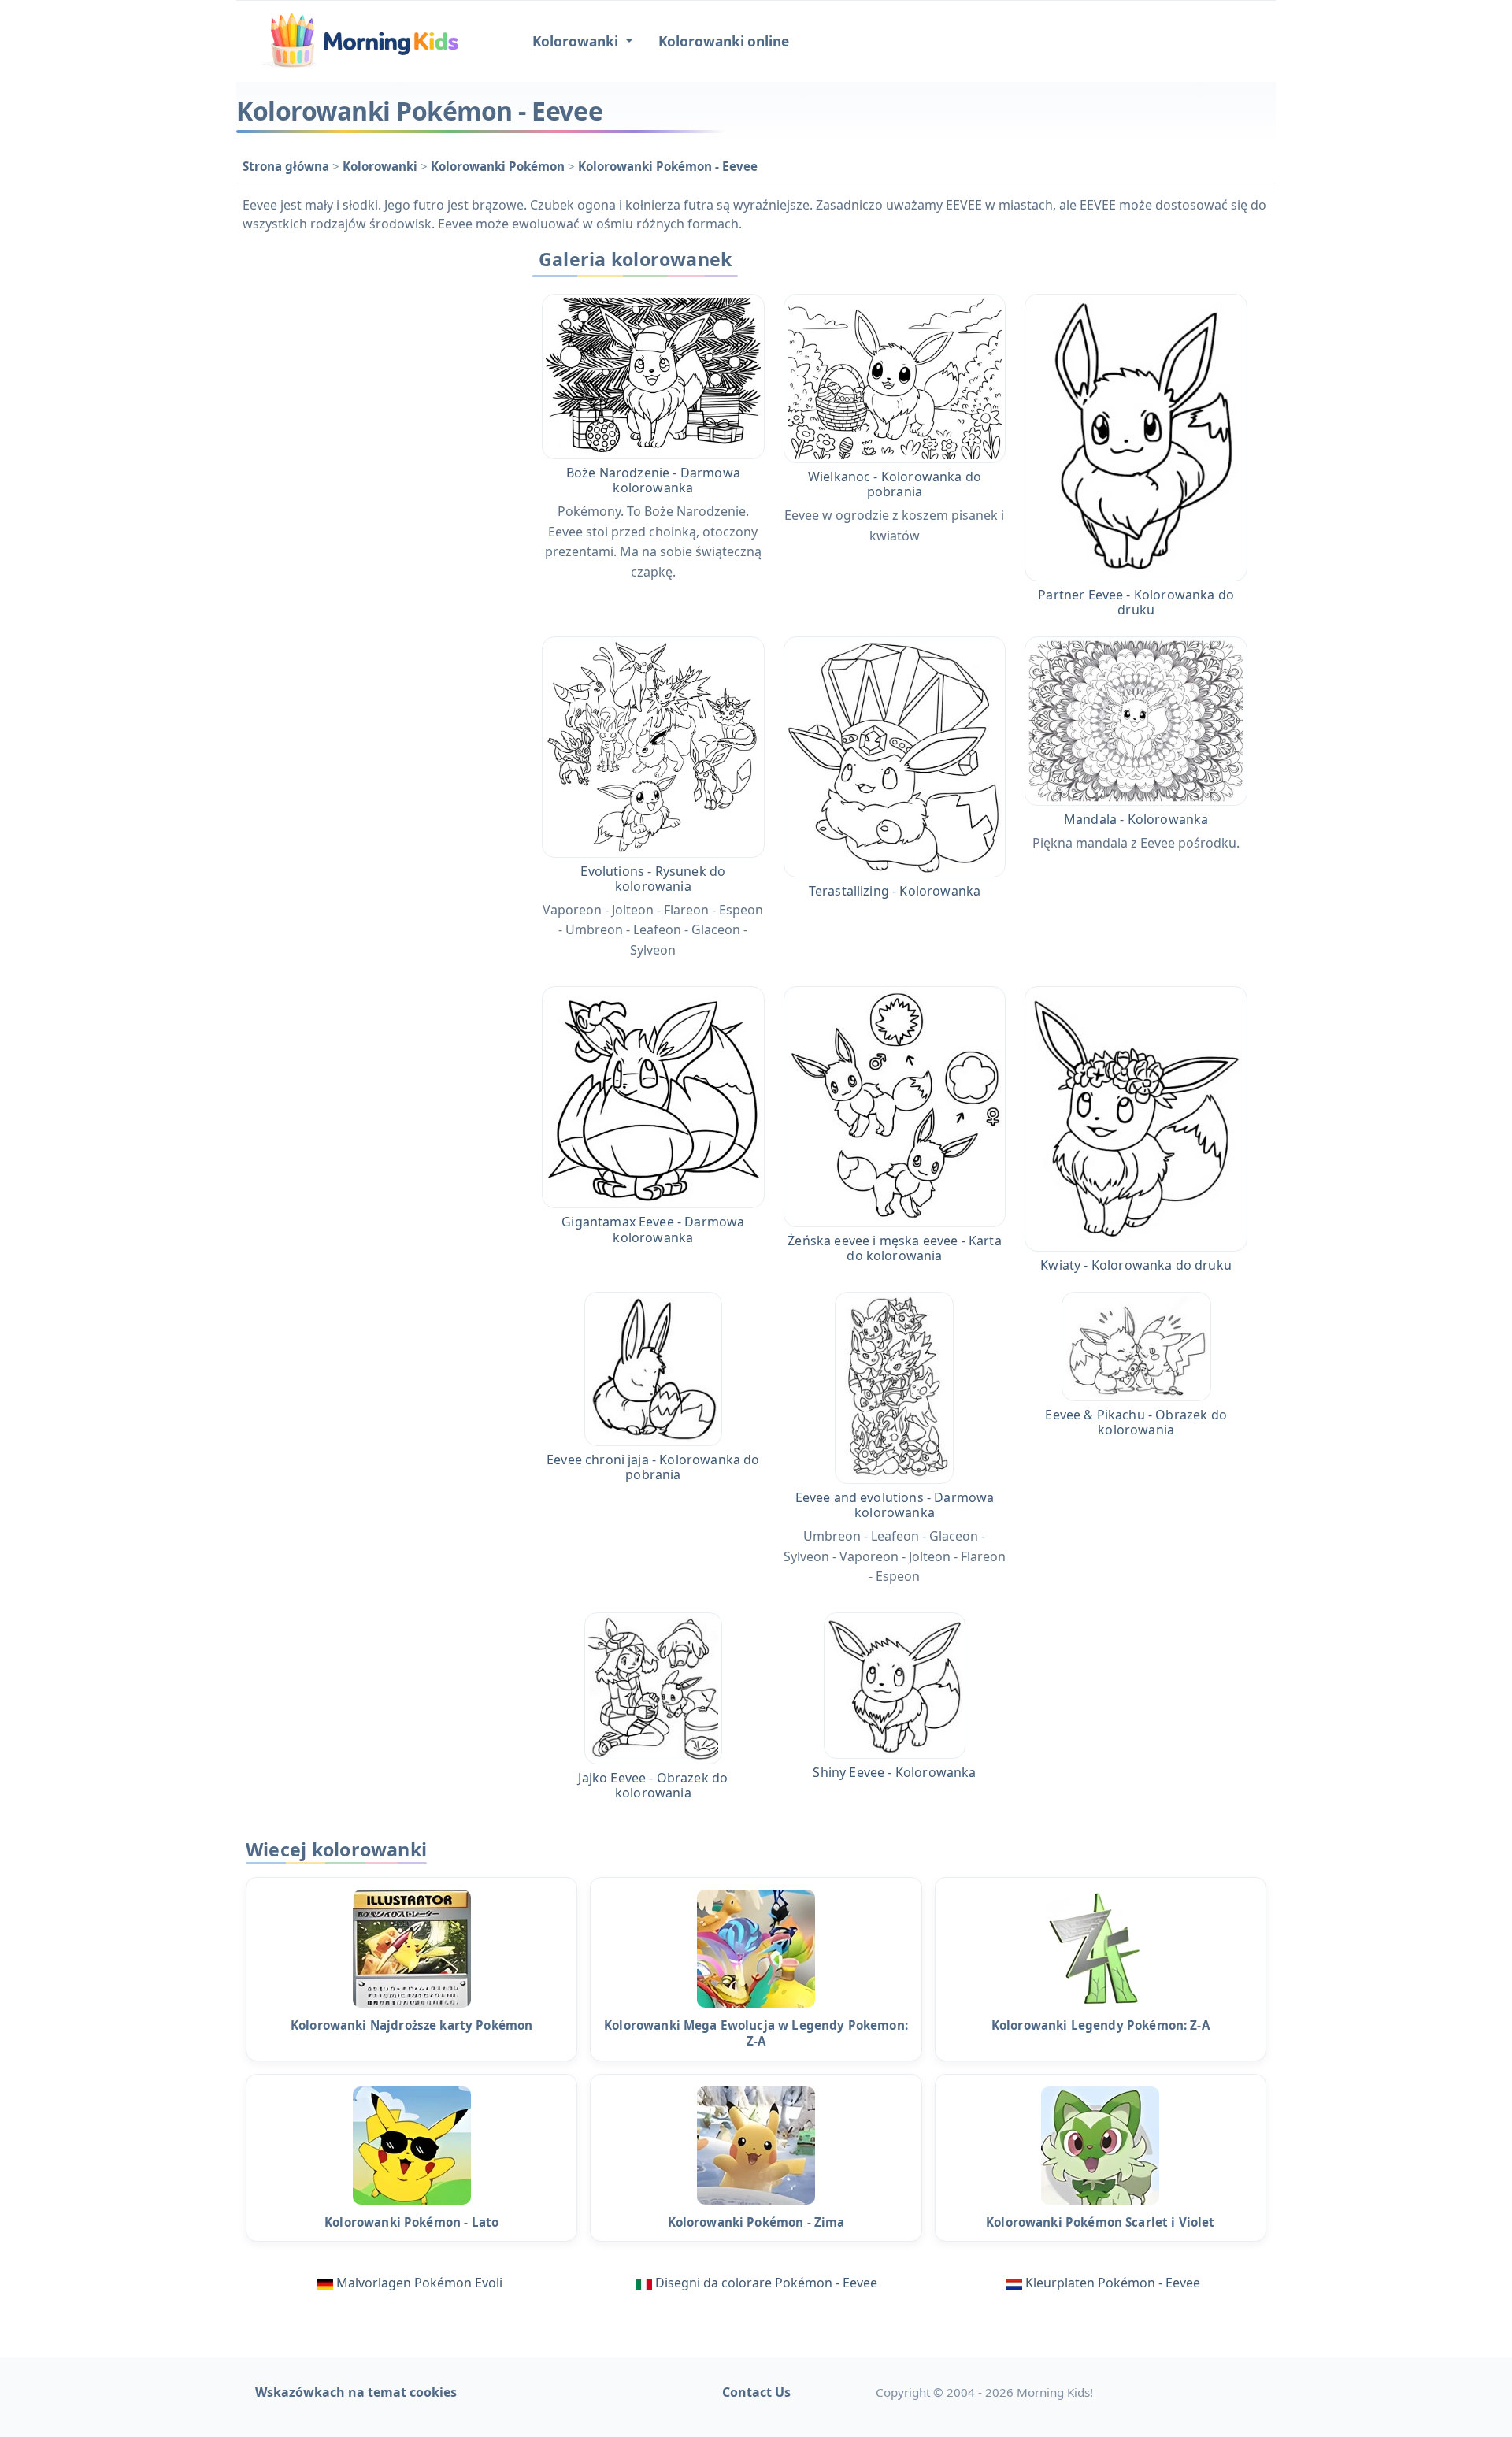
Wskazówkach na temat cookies (356, 2392)
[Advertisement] (372, 478)
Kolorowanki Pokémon (499, 166)
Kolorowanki (382, 166)
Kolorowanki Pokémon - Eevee (668, 166)
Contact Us (756, 2392)
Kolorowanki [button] (577, 41)
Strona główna (287, 166)
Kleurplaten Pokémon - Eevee (1113, 2283)
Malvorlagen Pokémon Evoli (419, 2283)
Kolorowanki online (724, 41)
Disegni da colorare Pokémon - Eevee (766, 2283)
